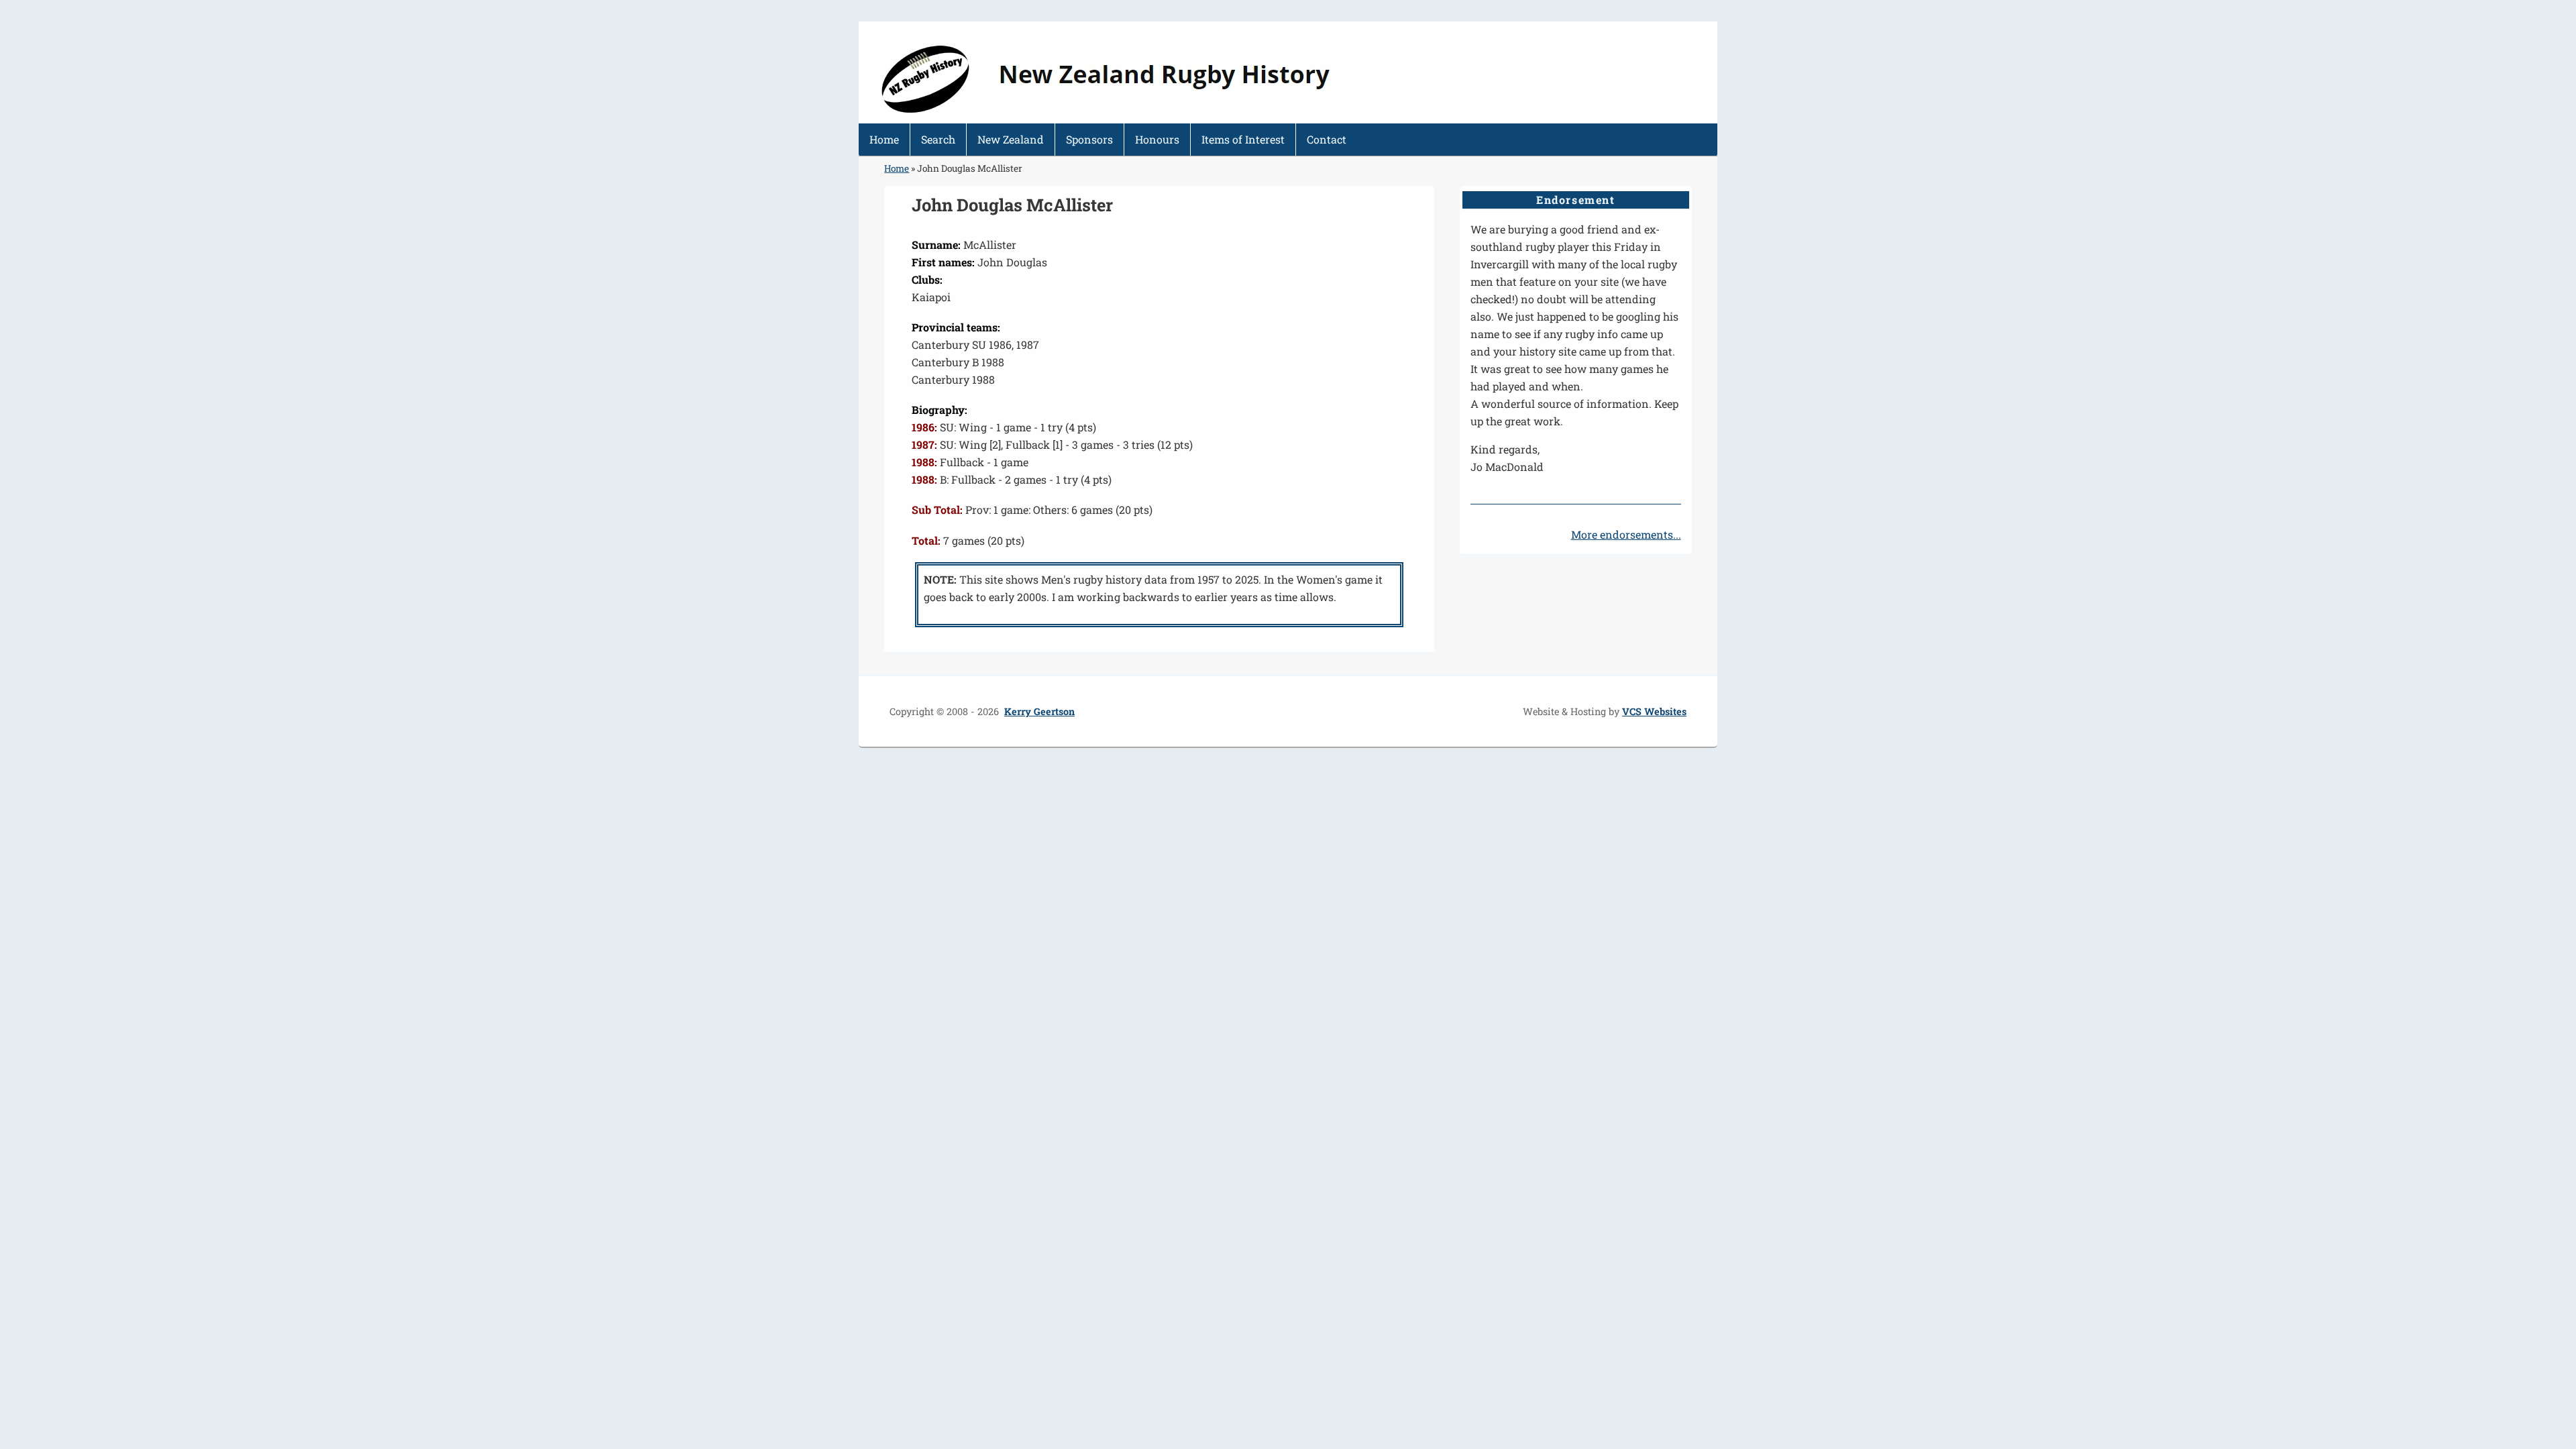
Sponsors (1089, 139)
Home (884, 139)
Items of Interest (1243, 139)
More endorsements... (1626, 534)
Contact (1327, 139)
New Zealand (1011, 139)
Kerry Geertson (1039, 711)
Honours (1157, 139)
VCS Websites (1654, 711)
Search (938, 139)
